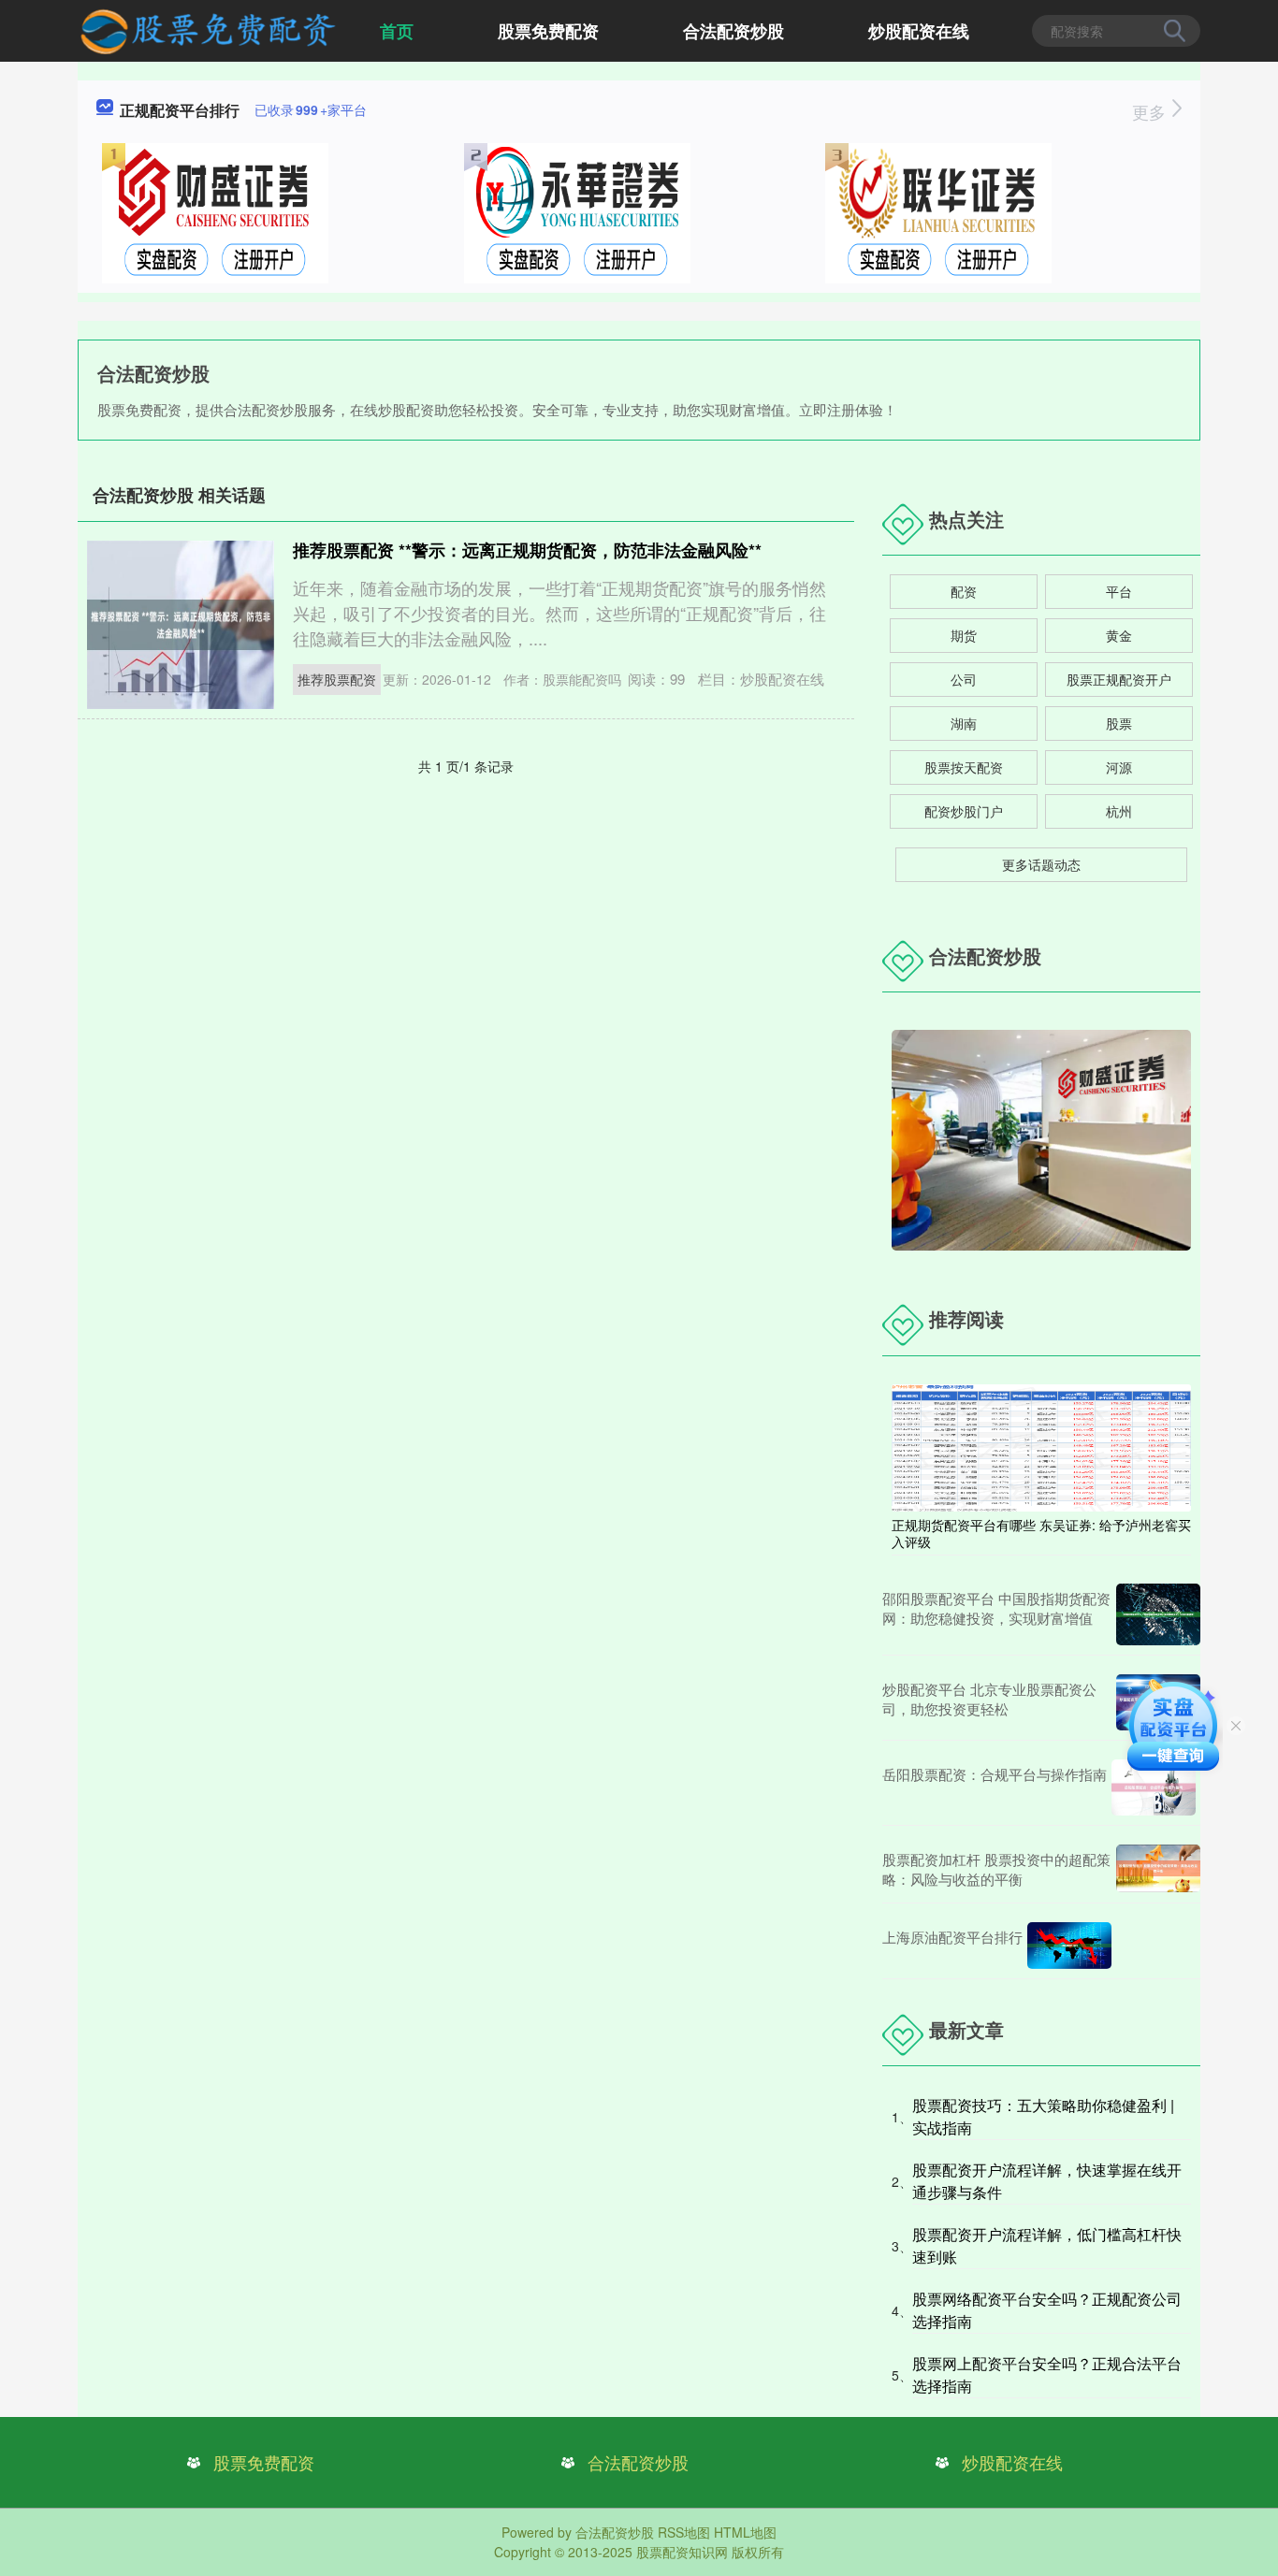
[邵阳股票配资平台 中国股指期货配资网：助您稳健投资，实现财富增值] (1158, 1614)
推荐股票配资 (337, 679)
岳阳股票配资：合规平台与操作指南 (995, 1774)
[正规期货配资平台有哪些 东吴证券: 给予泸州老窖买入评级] (1041, 1446)
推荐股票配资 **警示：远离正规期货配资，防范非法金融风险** (527, 550)
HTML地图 (745, 2532)
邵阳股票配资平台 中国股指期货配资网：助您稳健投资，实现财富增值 (996, 1608)
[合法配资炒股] (207, 29)
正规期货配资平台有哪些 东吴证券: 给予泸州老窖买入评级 (1041, 1533)
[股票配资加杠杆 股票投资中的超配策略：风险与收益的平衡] (1158, 1869)
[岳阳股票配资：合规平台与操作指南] (1154, 1787)
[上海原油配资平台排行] (1069, 1946)
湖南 (964, 723)
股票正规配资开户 (1119, 679)
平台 (1119, 591)
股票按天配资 (964, 767)
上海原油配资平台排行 (952, 1937)
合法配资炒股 (733, 31)
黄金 (1119, 635)
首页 (397, 31)
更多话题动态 (1041, 864)
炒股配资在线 (919, 31)
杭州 (1119, 811)
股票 (1119, 723)
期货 (964, 635)
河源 (1119, 767)
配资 (964, 591)
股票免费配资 (548, 31)
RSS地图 (684, 2532)
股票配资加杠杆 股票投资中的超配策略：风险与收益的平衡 (996, 1869)
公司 (964, 679)
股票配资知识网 (682, 2552)
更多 (1151, 111)
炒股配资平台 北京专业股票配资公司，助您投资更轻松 (989, 1699)
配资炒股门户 (964, 811)
